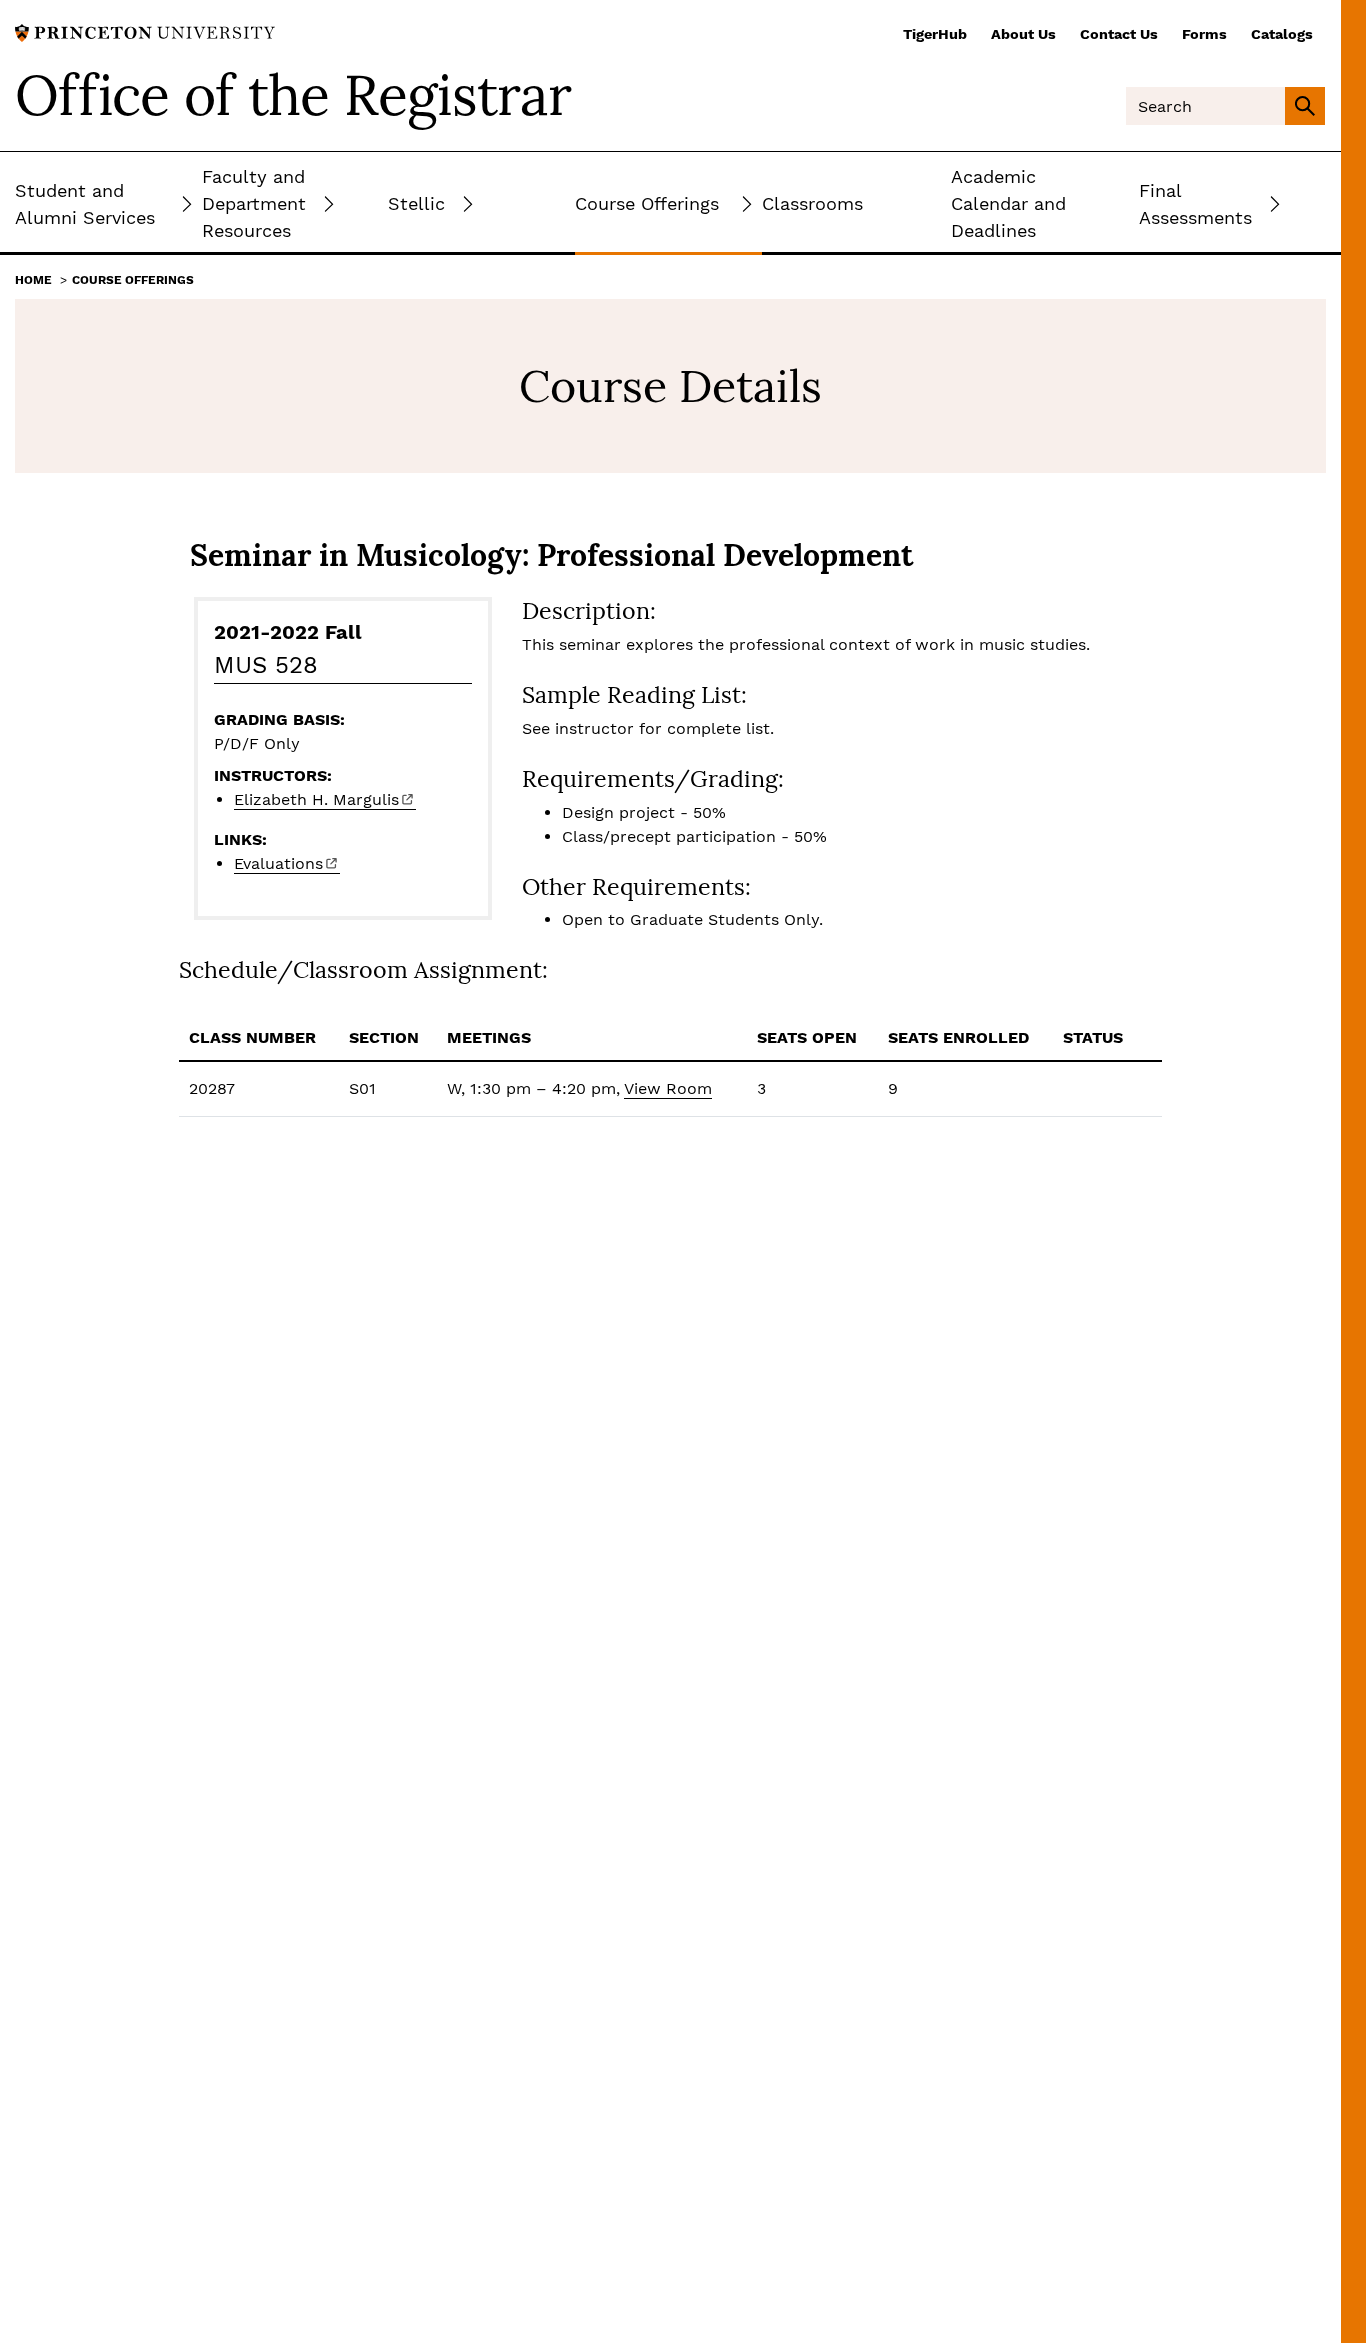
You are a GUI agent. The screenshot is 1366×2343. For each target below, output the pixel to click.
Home (33, 280)
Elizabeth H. (316, 799)
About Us (1023, 34)
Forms (1204, 34)
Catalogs (1282, 34)
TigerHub (935, 34)
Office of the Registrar (293, 95)
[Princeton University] (145, 31)
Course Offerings (133, 280)
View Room (668, 1088)
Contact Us (1119, 34)
